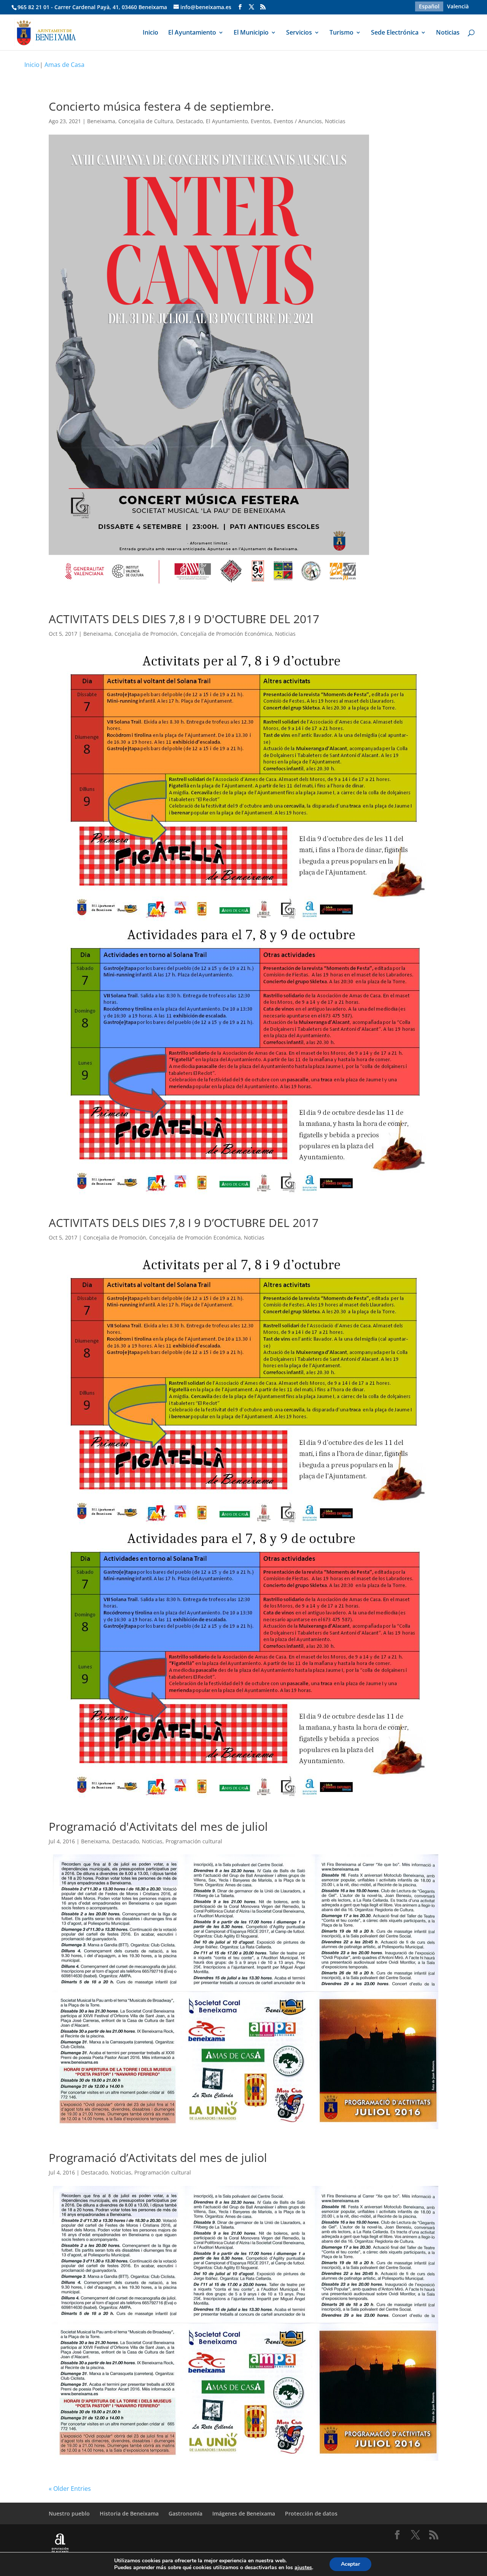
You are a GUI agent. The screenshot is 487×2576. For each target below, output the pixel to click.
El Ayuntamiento (192, 33)
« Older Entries (70, 2489)
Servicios (299, 33)
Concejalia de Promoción (146, 634)
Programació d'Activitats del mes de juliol (158, 1826)
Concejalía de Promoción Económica (226, 634)
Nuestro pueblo (69, 2513)
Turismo (341, 33)
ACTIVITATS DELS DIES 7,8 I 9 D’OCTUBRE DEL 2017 (184, 1223)
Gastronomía (185, 2513)
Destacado (189, 121)
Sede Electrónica (395, 33)
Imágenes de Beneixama (244, 2513)
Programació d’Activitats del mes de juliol (158, 2158)
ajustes (303, 2568)
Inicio (150, 33)
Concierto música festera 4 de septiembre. (161, 106)
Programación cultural (194, 1841)
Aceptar (350, 2564)
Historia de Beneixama (129, 2513)
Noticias (448, 33)
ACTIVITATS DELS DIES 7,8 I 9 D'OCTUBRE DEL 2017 (184, 619)
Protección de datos (311, 2513)
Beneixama (101, 121)
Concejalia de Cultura (146, 121)
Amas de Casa (64, 65)
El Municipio (251, 33)
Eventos (261, 121)
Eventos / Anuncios (298, 121)
